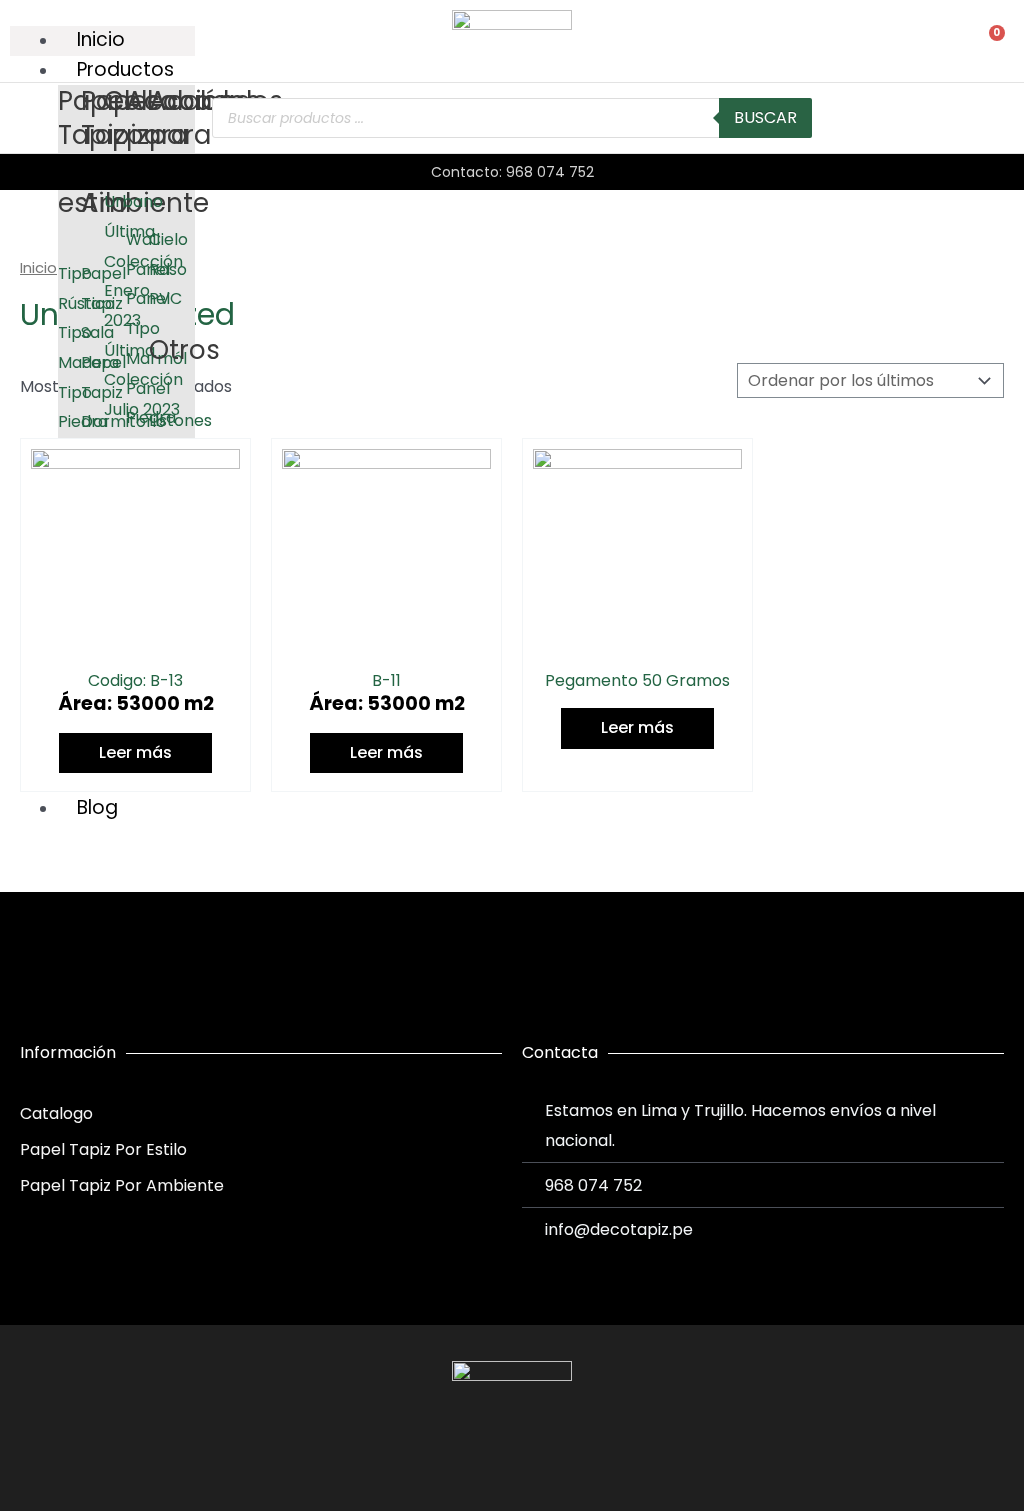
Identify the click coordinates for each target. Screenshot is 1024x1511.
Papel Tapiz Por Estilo (103, 1149)
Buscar (765, 117)
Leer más (135, 752)
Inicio (38, 268)
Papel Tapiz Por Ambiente (122, 1185)
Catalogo (56, 1113)
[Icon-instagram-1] (512, 1459)
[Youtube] (549, 1459)
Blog (97, 807)
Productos (125, 69)
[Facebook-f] (475, 1459)
